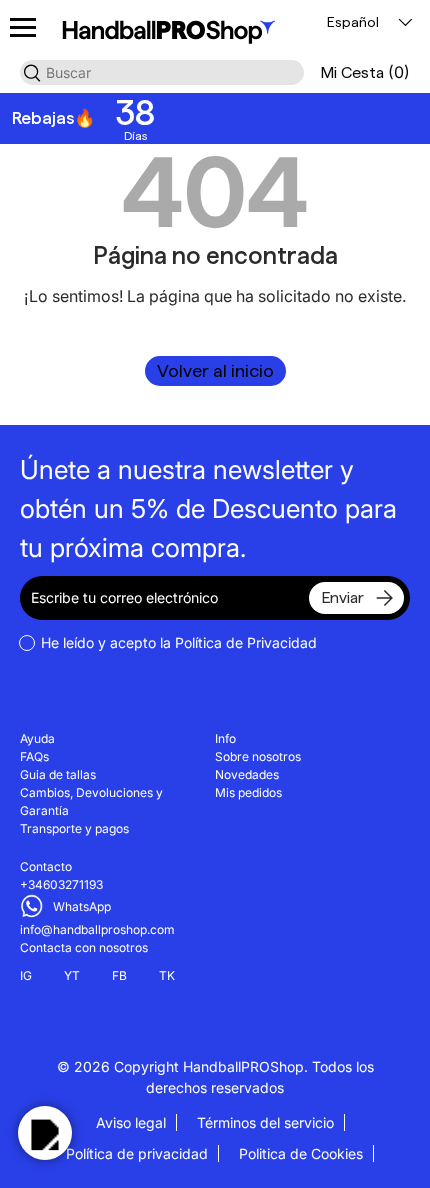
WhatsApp (82, 906)
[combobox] (162, 72)
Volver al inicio (215, 370)
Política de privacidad (137, 1153)
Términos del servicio (265, 1122)
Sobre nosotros (258, 756)
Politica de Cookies (301, 1153)
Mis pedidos (248, 792)
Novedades (247, 774)
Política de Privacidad (246, 642)
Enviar (342, 597)
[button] (365, 72)
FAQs (34, 756)
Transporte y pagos (74, 828)
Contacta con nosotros (84, 947)
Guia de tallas (58, 774)
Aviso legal (131, 1122)
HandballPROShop (243, 1066)
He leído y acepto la (179, 642)
